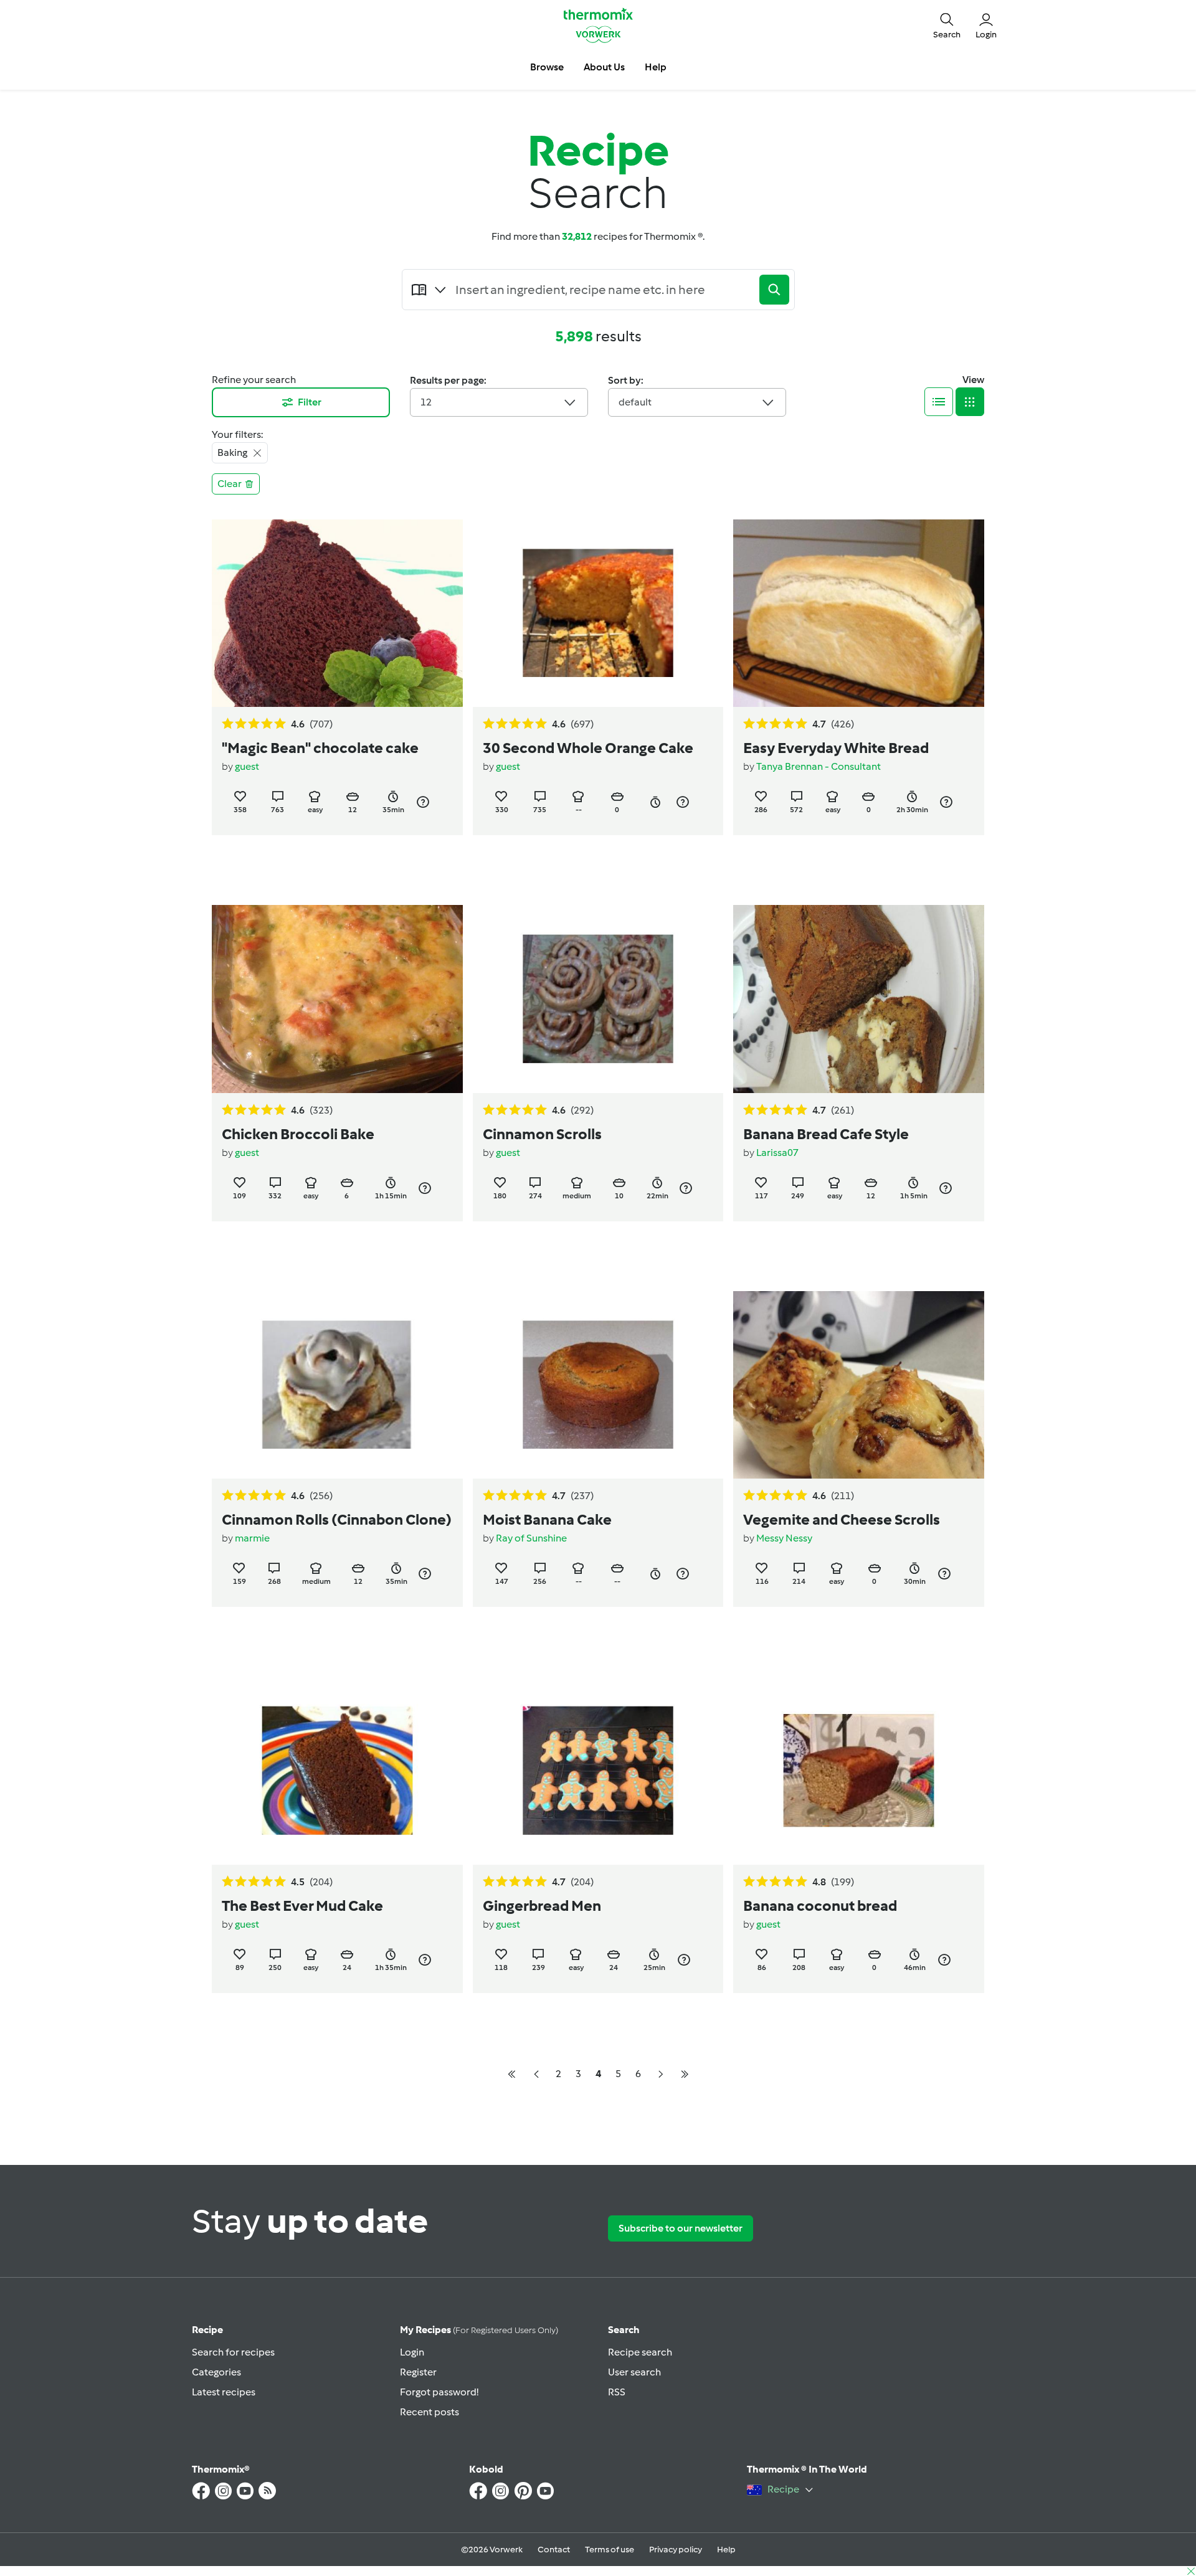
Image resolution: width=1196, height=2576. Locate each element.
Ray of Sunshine (531, 1538)
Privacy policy (676, 2550)
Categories (216, 2372)
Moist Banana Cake (547, 1519)
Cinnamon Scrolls (542, 1134)
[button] (947, 25)
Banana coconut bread (820, 1906)
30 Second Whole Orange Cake (588, 748)
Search (624, 2330)
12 (426, 402)
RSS (617, 2392)
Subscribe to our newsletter (681, 2228)
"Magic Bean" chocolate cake (320, 748)
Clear (230, 484)
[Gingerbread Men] (598, 1770)
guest (247, 766)
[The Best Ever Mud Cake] (337, 1770)
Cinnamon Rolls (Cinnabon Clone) (337, 1519)
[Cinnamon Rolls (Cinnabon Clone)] (337, 1385)
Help (726, 2550)
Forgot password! (439, 2392)
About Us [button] (604, 67)
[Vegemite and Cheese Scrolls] (859, 1385)
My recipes (479, 2330)
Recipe (207, 2330)
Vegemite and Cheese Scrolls (842, 1519)
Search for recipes (233, 2352)
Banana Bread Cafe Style (826, 1134)
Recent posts (430, 2412)
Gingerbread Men (542, 1906)
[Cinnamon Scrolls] (598, 999)
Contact (554, 2550)
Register (418, 2372)
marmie (252, 1538)
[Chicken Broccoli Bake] (337, 999)
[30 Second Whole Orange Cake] (598, 613)
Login (412, 2352)
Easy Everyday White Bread (836, 748)
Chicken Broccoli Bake (298, 1134)
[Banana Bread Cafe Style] (859, 999)
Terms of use (610, 2550)
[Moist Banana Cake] (598, 1385)
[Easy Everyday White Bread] (859, 613)
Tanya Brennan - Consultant (819, 766)
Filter (310, 402)
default (635, 402)
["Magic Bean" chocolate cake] (337, 613)
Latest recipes (224, 2392)
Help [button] (656, 67)
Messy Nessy (784, 1538)
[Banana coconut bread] (859, 1770)
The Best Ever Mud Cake (302, 1906)
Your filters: (237, 434)
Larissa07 (777, 1153)
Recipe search (640, 2352)
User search (634, 2372)
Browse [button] (547, 67)
